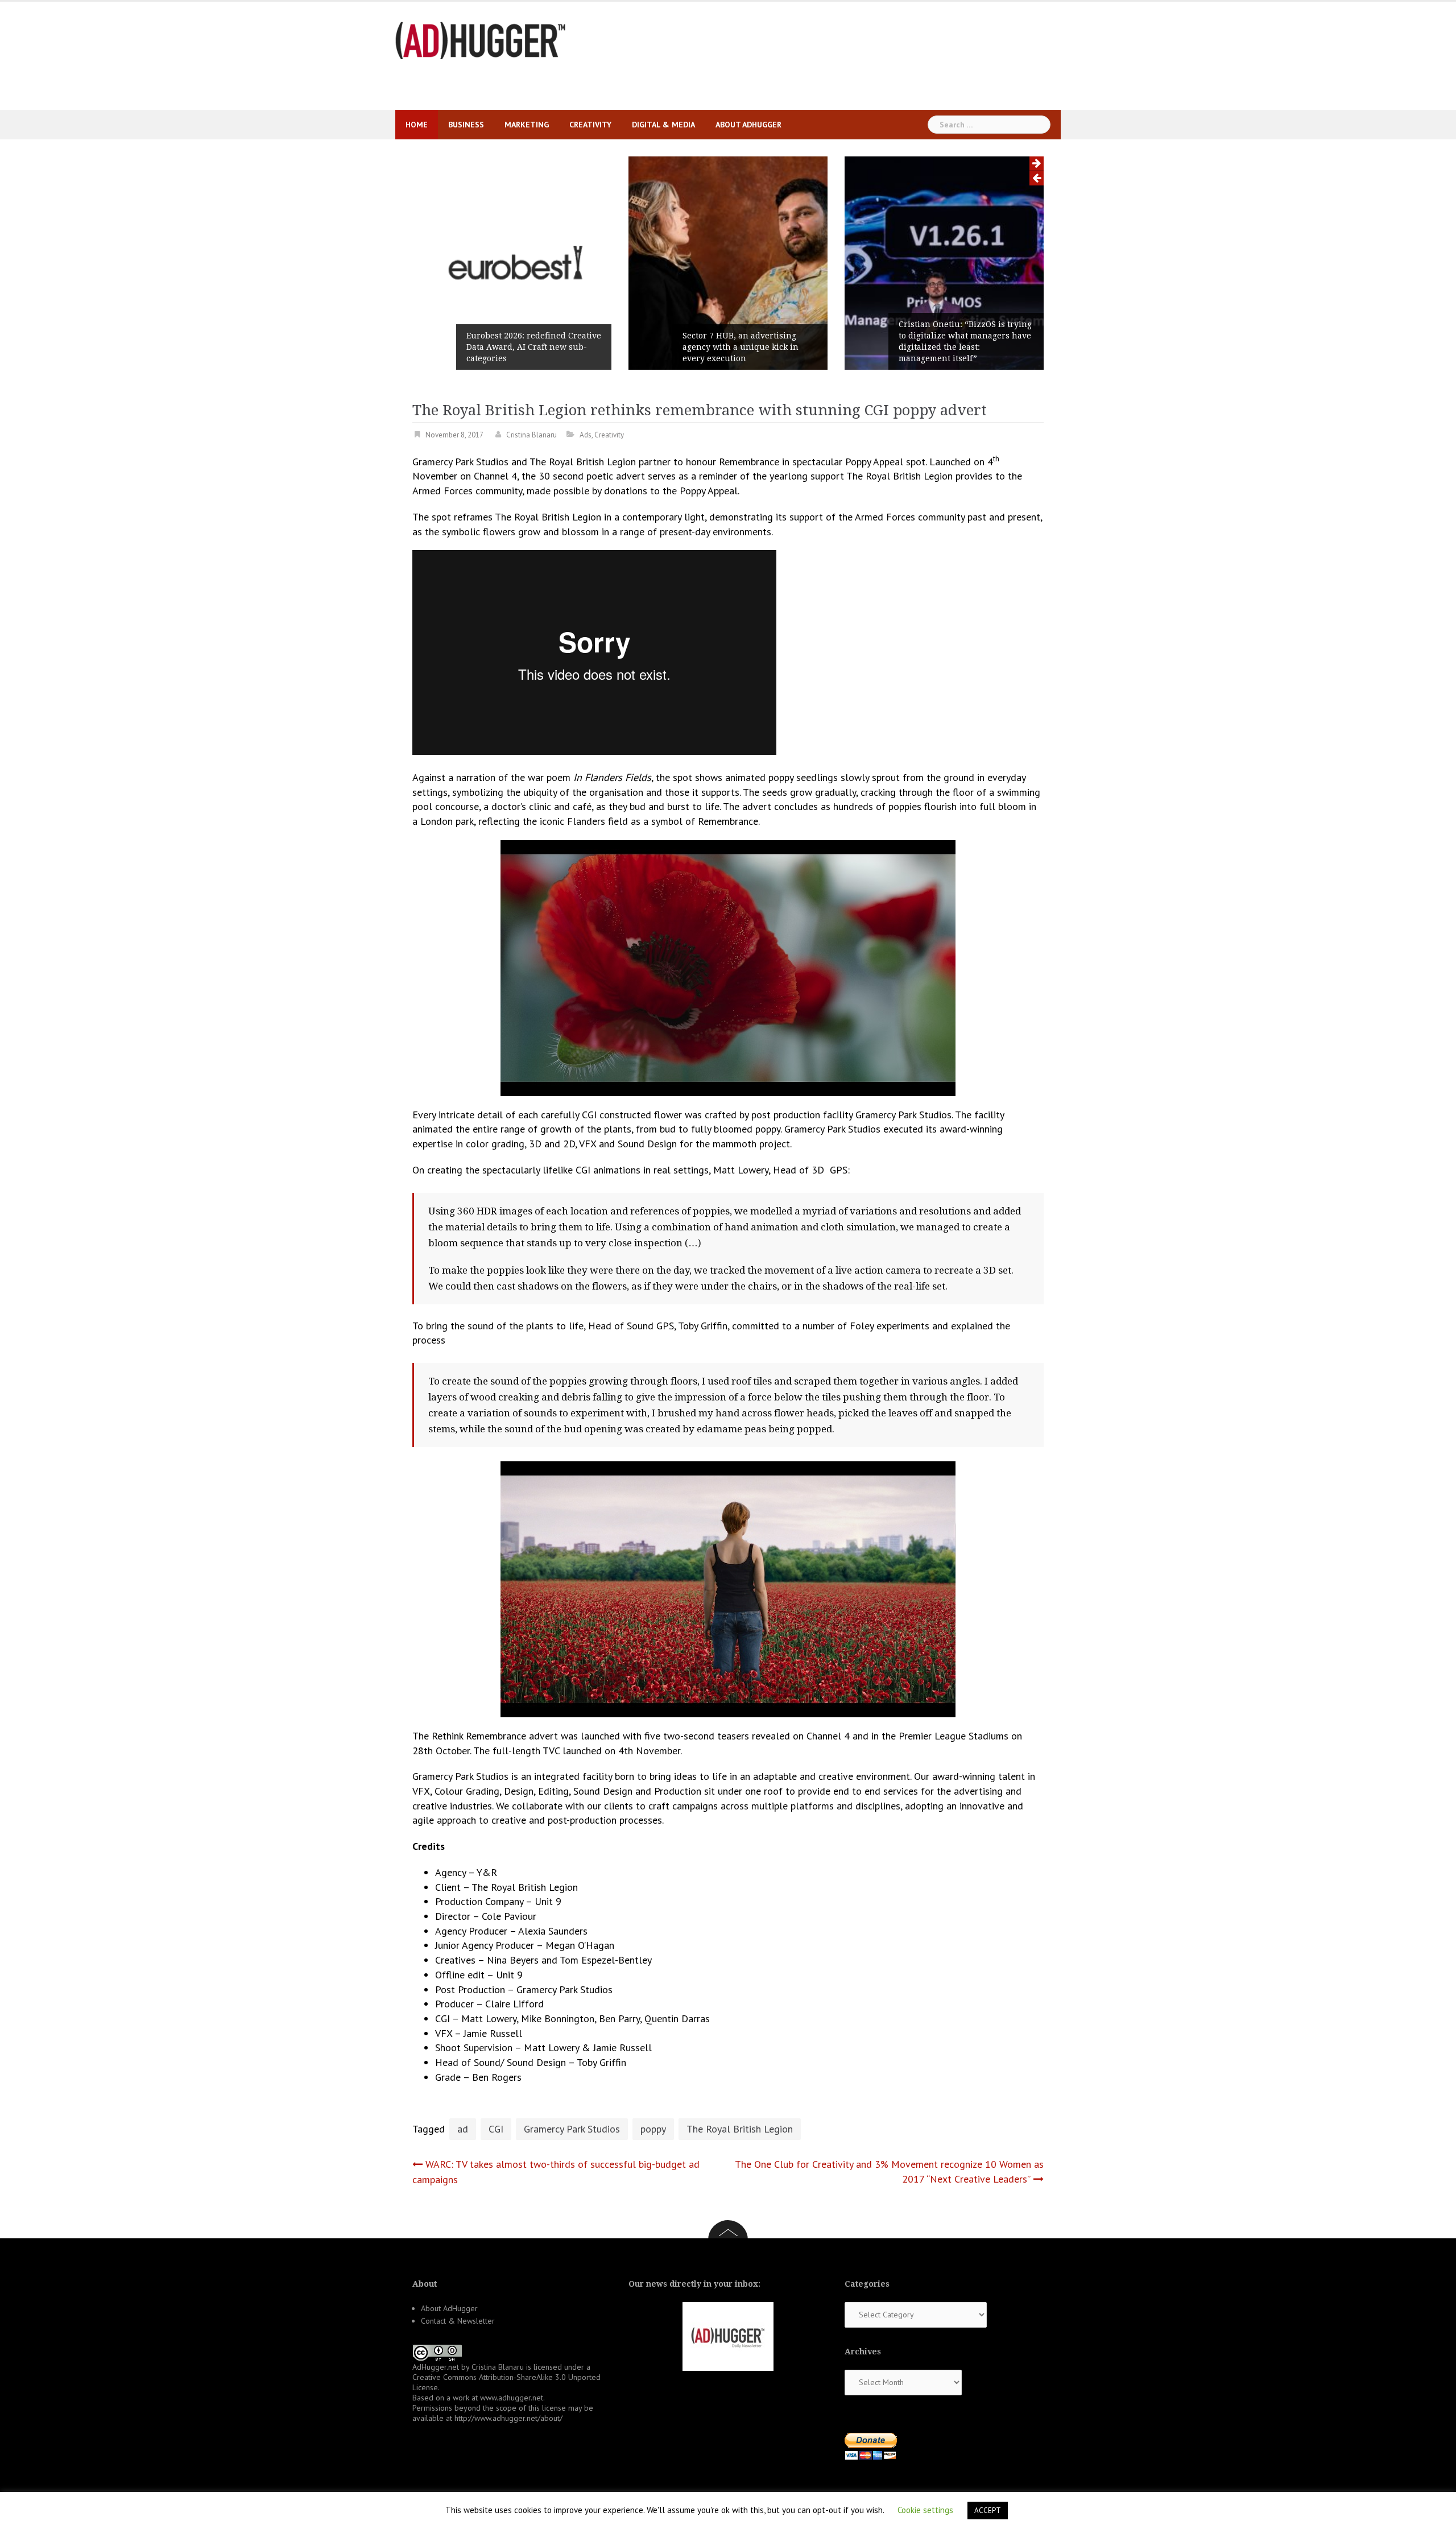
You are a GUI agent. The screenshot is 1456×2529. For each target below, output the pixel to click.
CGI (496, 2129)
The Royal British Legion (740, 2129)
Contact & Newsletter (458, 2321)
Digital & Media (663, 125)
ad (463, 2129)
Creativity (590, 125)
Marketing (527, 125)
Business (466, 125)
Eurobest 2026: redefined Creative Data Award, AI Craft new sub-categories (534, 347)
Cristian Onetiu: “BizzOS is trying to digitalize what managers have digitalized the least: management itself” (965, 341)
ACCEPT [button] (988, 2511)
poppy (653, 2129)
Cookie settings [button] (925, 2510)
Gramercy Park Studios (572, 2129)
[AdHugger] (481, 40)
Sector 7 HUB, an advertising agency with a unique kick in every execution (741, 347)
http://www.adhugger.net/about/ (508, 2418)
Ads (586, 435)
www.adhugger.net (512, 2398)
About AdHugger (748, 125)
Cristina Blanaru (531, 435)
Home (417, 125)
